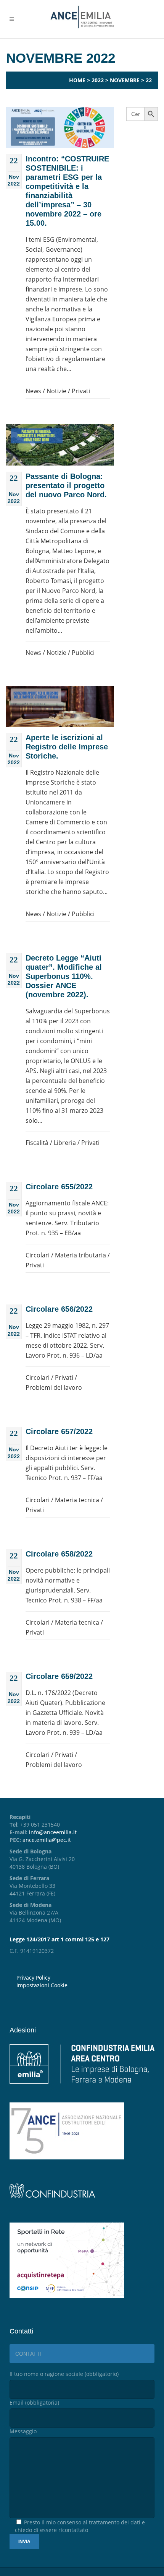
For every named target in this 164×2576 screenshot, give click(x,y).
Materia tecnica (77, 1500)
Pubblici (83, 653)
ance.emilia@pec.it (47, 1840)
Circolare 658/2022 (59, 1554)
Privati (81, 391)
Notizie (56, 391)
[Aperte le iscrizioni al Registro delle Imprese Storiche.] (60, 706)
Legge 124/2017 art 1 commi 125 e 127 (59, 1939)
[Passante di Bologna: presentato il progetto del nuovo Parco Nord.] (60, 445)
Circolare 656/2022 (59, 1309)
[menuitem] (85, 1985)
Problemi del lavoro (54, 1387)
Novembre (125, 80)
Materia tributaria (80, 1255)
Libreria (65, 1143)
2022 (98, 80)
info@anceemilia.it (53, 1832)
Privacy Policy (33, 1978)
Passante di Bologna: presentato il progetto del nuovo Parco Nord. (66, 485)
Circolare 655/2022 (59, 1187)
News (33, 391)
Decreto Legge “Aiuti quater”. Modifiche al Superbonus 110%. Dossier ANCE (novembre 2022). (64, 976)
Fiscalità (37, 1143)
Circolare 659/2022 (59, 1676)
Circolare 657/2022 (59, 1431)
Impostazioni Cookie (42, 1985)
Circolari (38, 1255)
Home (77, 80)
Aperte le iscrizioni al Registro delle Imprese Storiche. (67, 747)
